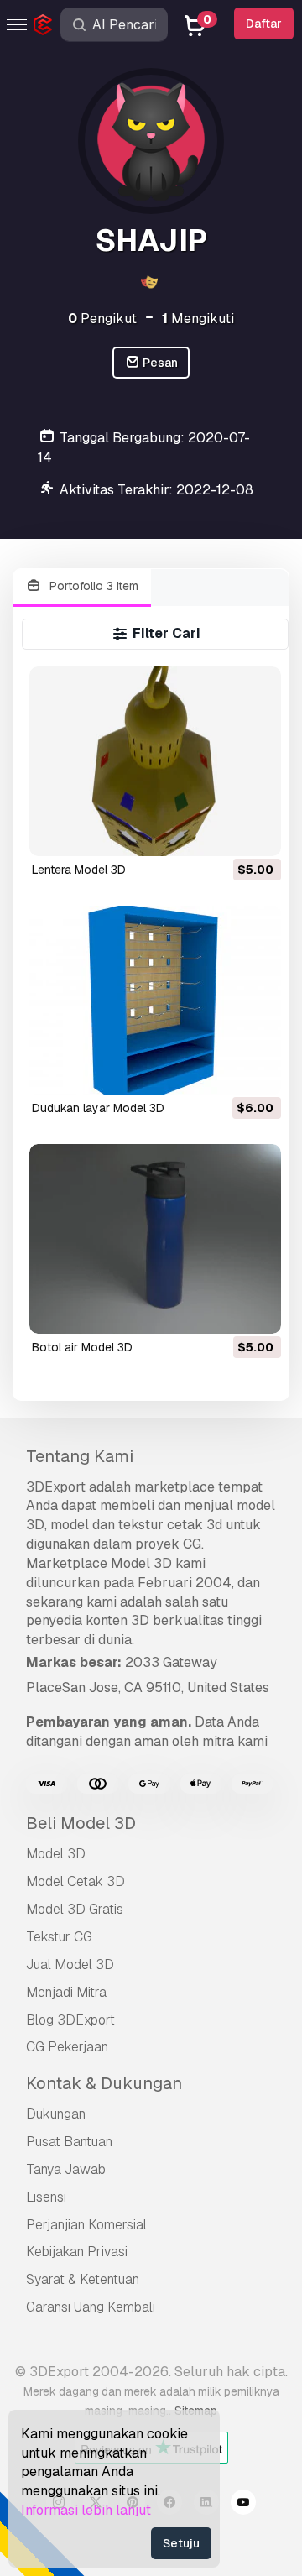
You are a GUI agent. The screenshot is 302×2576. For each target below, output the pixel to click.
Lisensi (46, 2197)
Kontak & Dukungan (104, 2083)
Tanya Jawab (66, 2169)
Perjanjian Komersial (86, 2225)
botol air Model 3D (82, 1347)
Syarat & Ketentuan (83, 2279)
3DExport (56, 1487)
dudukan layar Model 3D (98, 1108)
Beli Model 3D (81, 1823)
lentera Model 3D (79, 870)
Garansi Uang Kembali (91, 2307)
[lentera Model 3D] (156, 761)
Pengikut (102, 319)
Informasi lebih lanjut (86, 2510)
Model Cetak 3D (75, 1881)
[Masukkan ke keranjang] (222, 833)
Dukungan (56, 2114)
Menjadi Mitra (66, 1992)
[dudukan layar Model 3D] (156, 1000)
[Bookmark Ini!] (257, 833)
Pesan (159, 363)
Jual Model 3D (70, 1965)
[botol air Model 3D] (156, 1238)
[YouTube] (243, 2505)
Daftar (264, 24)
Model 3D (56, 1854)
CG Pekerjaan (67, 2047)
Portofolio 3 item (92, 586)
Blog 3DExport (70, 2020)
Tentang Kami (80, 1456)
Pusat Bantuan (69, 2142)
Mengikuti (198, 319)
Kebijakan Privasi (77, 2252)
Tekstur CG (59, 1937)
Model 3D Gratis (75, 1909)
